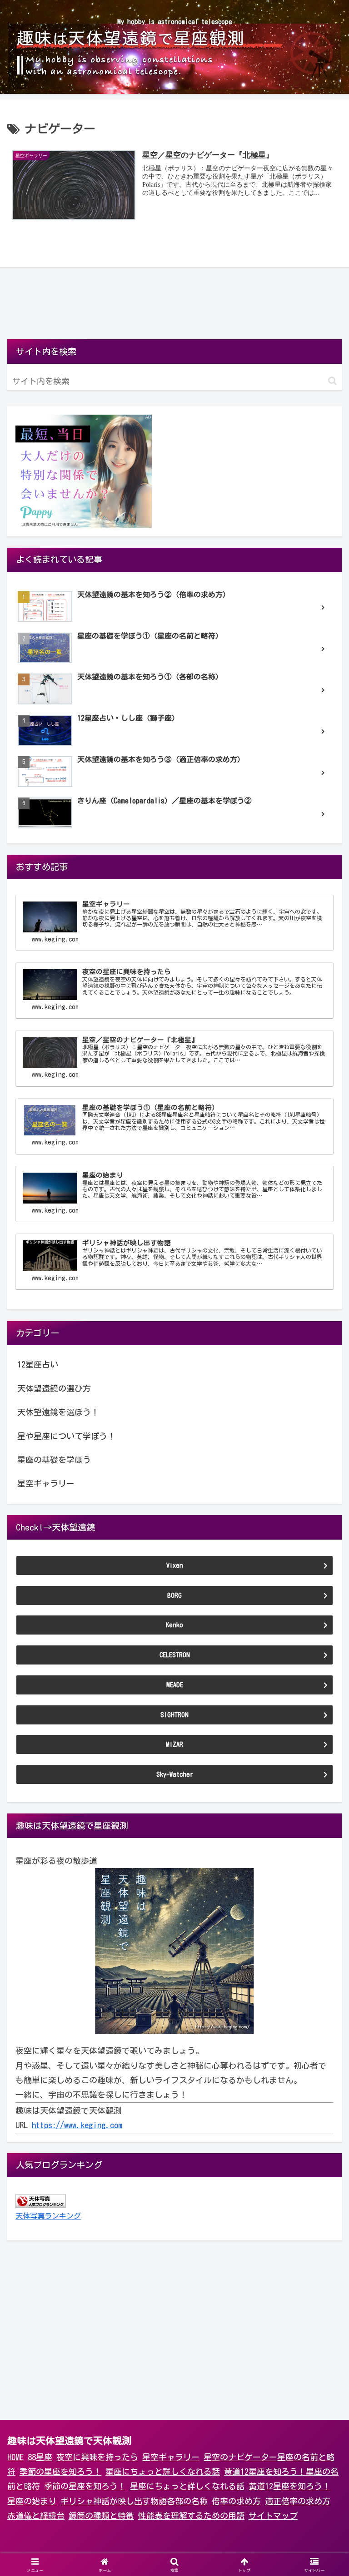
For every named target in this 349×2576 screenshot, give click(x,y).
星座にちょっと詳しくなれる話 (163, 2472)
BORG (174, 1595)
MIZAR (174, 1744)
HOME (15, 2457)
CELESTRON (175, 1655)
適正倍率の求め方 (298, 2501)
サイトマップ (273, 2516)
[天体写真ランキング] (40, 2200)
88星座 (40, 2457)
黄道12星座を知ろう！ (265, 2472)
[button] (332, 381)
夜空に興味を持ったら (97, 2457)
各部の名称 (187, 2501)
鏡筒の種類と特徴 (101, 2516)
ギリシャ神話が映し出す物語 (114, 2501)
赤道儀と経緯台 (36, 2516)
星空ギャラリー (171, 2457)
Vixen (175, 1565)
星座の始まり (32, 2501)
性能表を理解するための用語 (191, 2516)
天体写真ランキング (48, 2216)
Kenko (174, 1625)
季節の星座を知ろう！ (60, 2472)
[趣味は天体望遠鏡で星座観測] (174, 1951)
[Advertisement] (174, 307)
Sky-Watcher (175, 1774)
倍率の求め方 (236, 2501)
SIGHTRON (174, 1715)
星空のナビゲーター (240, 2457)
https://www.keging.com (77, 2125)
